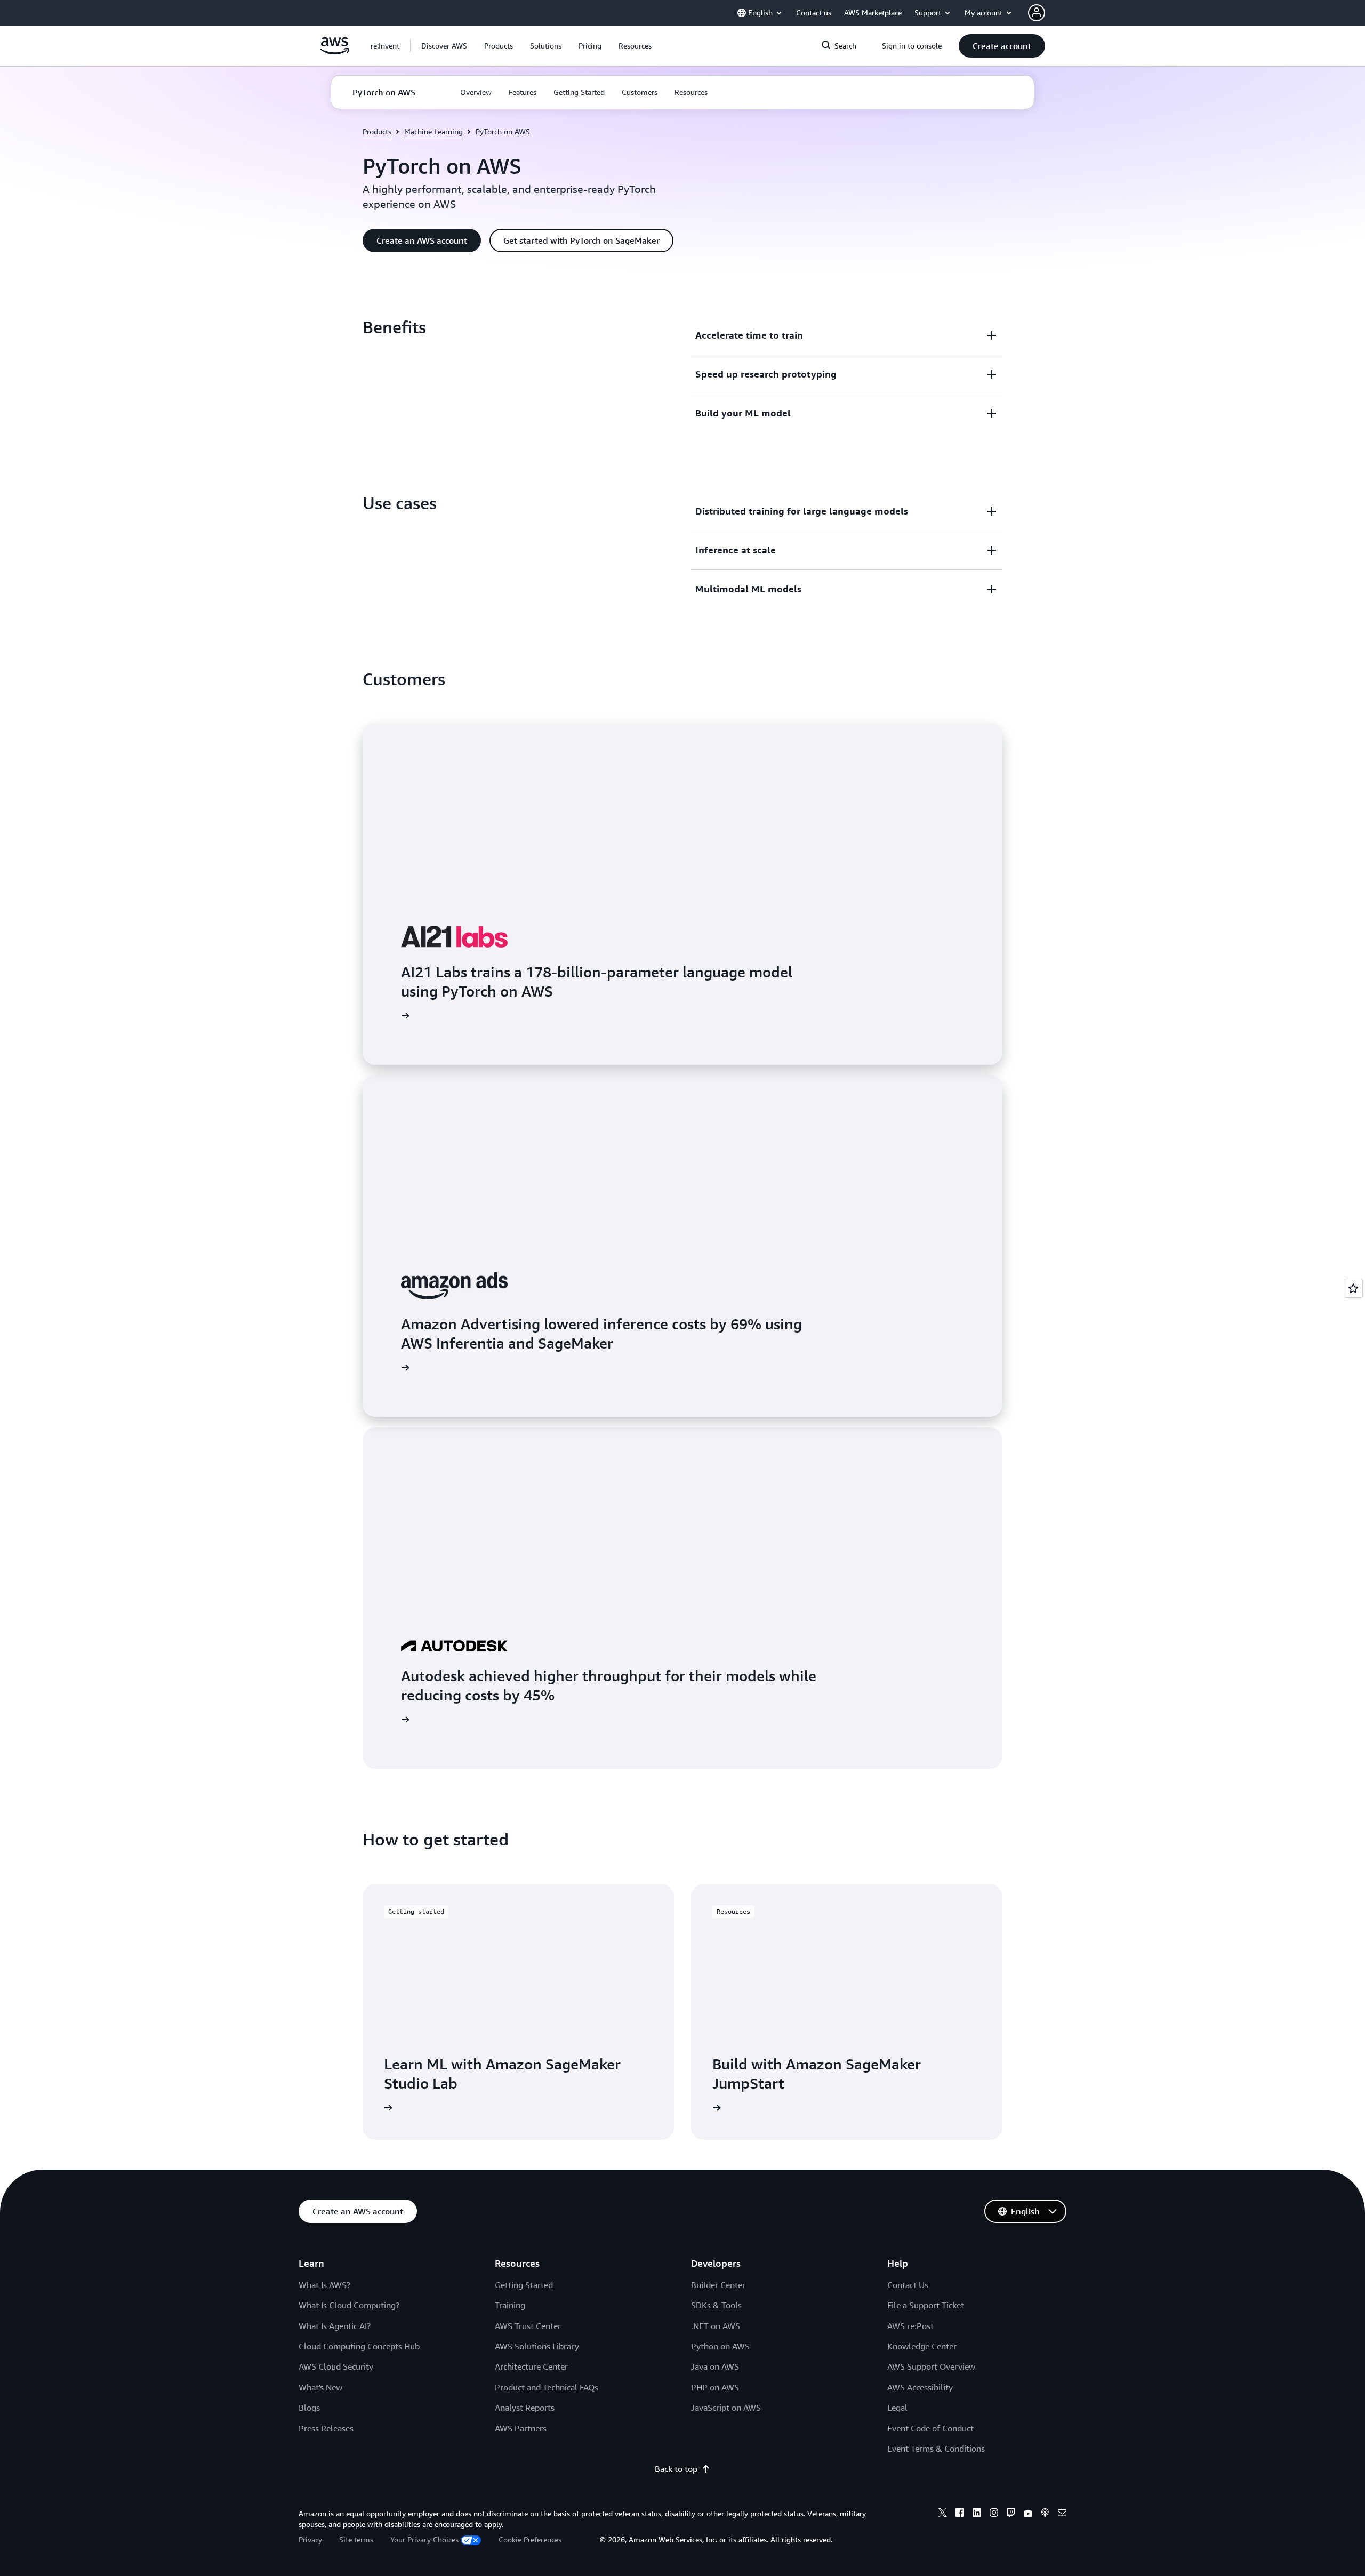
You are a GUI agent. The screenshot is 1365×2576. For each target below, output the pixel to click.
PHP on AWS (715, 2387)
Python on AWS (720, 2346)
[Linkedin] (977, 2514)
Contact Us (908, 2285)
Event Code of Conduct (930, 2428)
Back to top (676, 2469)
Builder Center (718, 2285)
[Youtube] (1028, 2514)
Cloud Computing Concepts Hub (359, 2346)
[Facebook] (960, 2514)
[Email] (1062, 2514)
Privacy (310, 2539)
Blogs (309, 2408)
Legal (897, 2408)
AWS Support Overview (931, 2366)
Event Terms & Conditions (936, 2449)
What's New (320, 2387)
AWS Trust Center (528, 2326)
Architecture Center (531, 2366)
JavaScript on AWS (726, 2408)
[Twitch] (1011, 2514)
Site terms (356, 2539)
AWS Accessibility (920, 2387)
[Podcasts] (1045, 2514)
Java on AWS (715, 2366)
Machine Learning (433, 131)
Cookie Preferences (530, 2539)
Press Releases (326, 2428)
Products (377, 131)
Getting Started (524, 2285)
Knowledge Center (922, 2346)
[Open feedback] (1353, 1288)
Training (510, 2305)
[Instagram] (994, 2514)
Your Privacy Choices (424, 2539)
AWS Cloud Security (336, 2366)
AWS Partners (521, 2428)
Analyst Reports (525, 2408)
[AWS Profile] (1037, 13)
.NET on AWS (716, 2326)
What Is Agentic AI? (335, 2326)
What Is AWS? (324, 2285)
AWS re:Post (910, 2326)
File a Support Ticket (926, 2305)
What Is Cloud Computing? (349, 2305)
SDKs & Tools (716, 2305)
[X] (943, 2514)
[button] (444, 46)
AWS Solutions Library (537, 2346)
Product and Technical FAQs (547, 2387)
